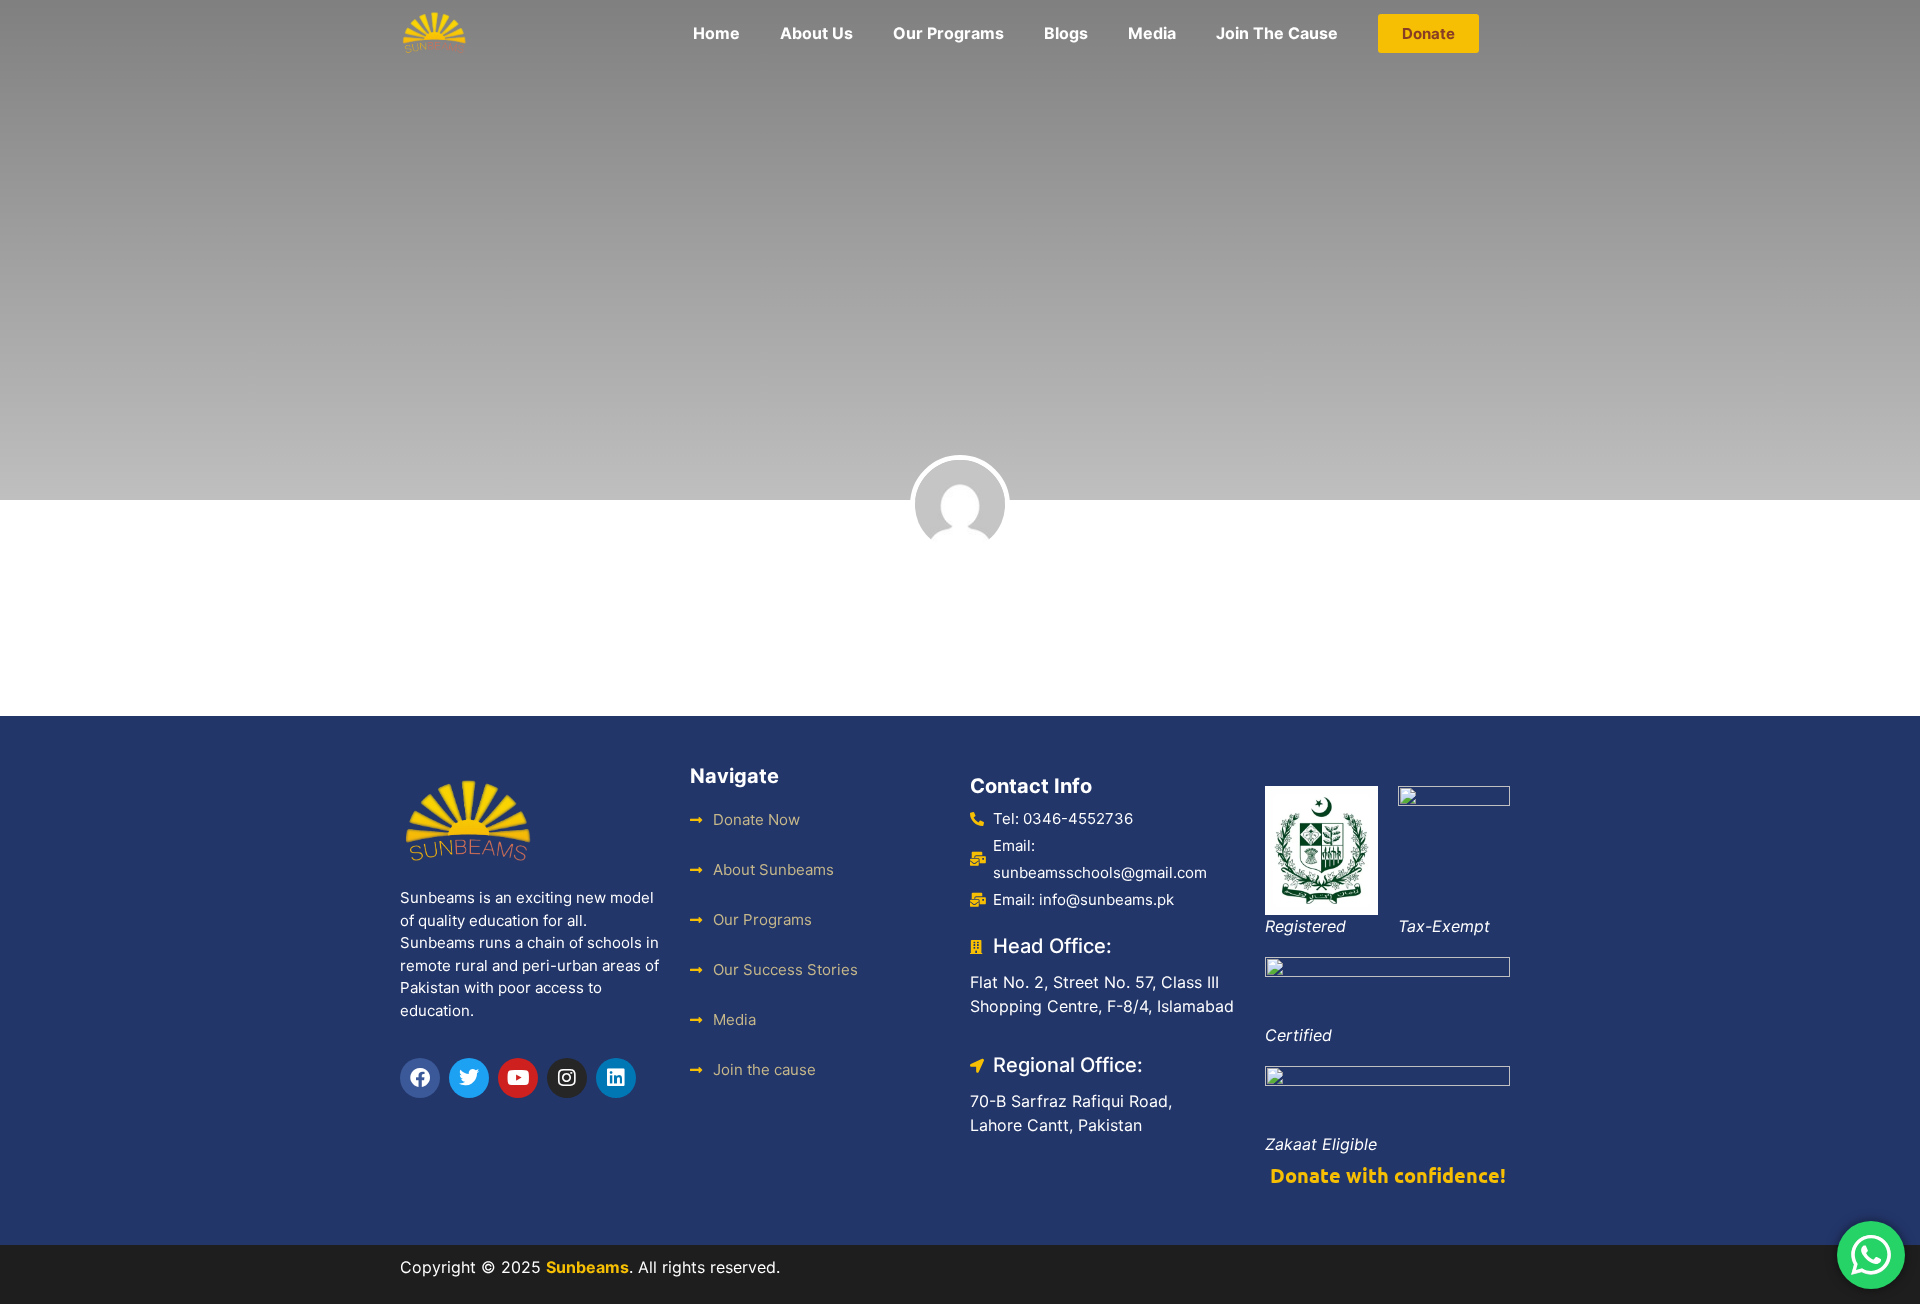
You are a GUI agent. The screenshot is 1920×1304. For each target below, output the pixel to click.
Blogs (1066, 33)
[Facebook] (420, 1078)
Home (716, 33)
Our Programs (948, 33)
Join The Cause (1277, 33)
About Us (816, 33)
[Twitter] (469, 1078)
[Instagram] (567, 1078)
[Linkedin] (616, 1078)
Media (1152, 33)
